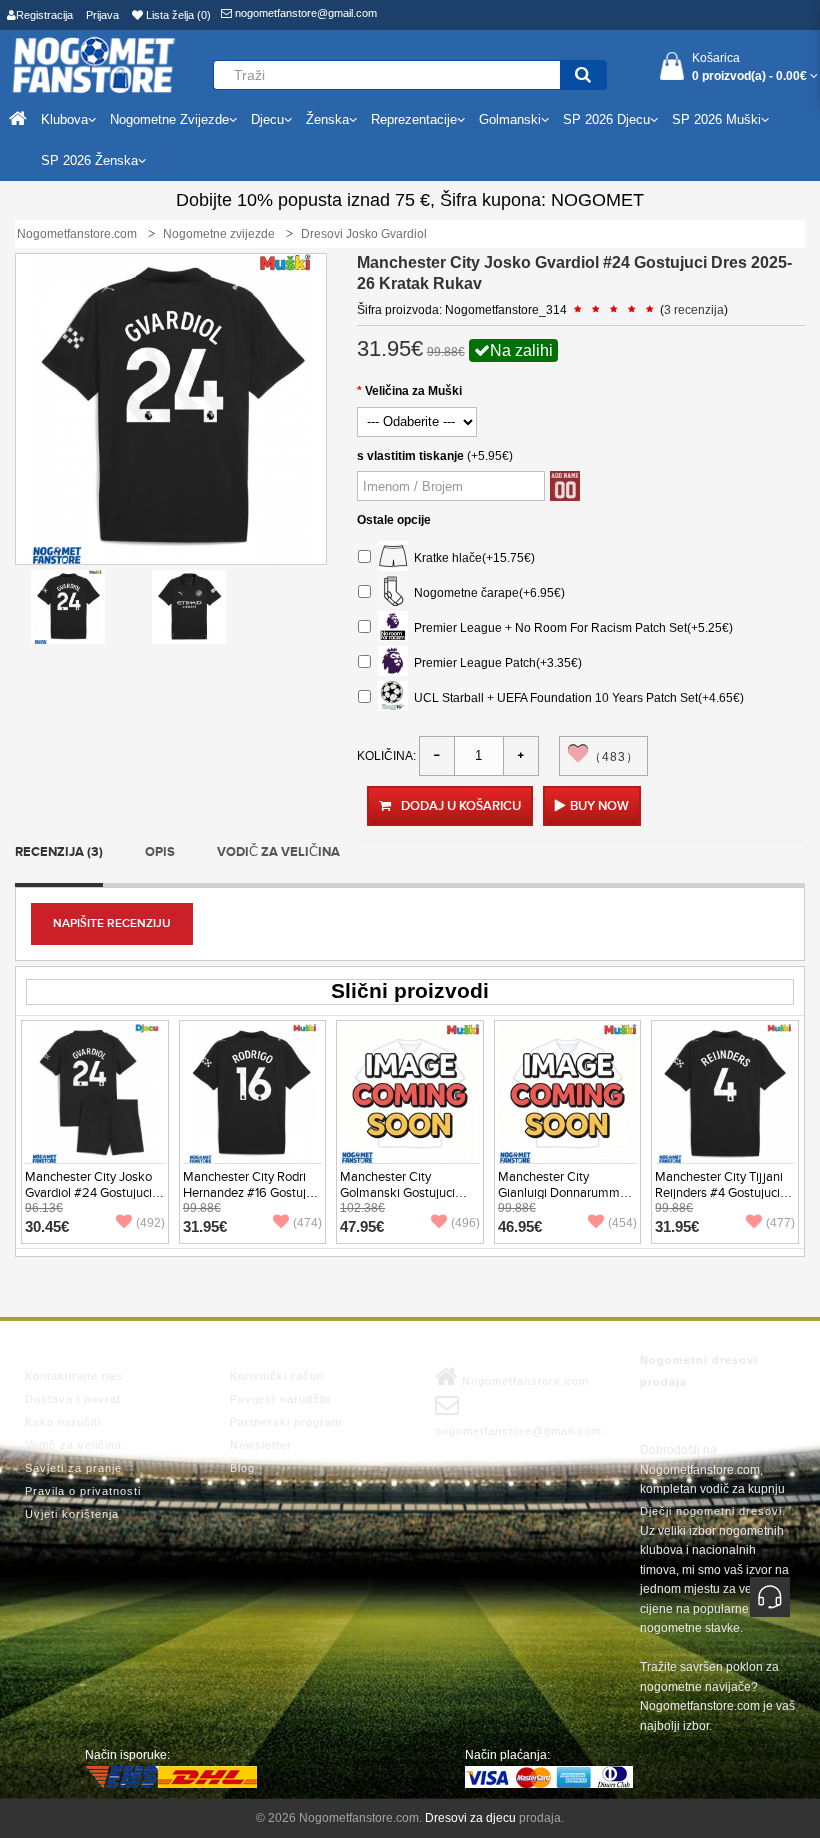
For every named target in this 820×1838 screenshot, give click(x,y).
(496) (465, 1223)
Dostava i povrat (73, 1399)
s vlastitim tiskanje (410, 456)
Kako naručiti (63, 1422)
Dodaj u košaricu (461, 806)
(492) (150, 1223)
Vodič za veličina (278, 852)
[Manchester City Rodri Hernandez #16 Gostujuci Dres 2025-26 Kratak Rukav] (253, 1093)
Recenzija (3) (59, 852)
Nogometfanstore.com (523, 1381)
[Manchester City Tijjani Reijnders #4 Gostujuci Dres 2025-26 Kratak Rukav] (725, 1093)
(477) (780, 1223)
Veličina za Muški (413, 391)
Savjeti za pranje (73, 1468)
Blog (242, 1468)
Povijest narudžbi (280, 1399)
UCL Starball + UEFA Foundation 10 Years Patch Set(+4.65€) (576, 697)
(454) (622, 1223)
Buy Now (599, 806)
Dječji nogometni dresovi (711, 1511)
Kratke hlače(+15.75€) (471, 557)
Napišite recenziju (112, 923)
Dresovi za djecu (470, 1818)
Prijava (102, 15)
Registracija (44, 15)
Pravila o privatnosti (83, 1491)
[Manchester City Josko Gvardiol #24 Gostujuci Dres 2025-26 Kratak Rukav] (68, 606)
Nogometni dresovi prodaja (699, 1371)
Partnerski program (286, 1422)
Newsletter (261, 1445)
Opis (160, 852)
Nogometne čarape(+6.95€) (486, 592)
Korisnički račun (277, 1376)
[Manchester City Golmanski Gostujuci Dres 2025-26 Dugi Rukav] (410, 1093)
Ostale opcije (394, 520)
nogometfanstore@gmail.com (304, 13)
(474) (307, 1223)
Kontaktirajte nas (74, 1376)
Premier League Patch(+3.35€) (495, 662)
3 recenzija (694, 310)
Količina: (386, 756)
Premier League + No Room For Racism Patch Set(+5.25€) (570, 627)
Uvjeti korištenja (72, 1514)
